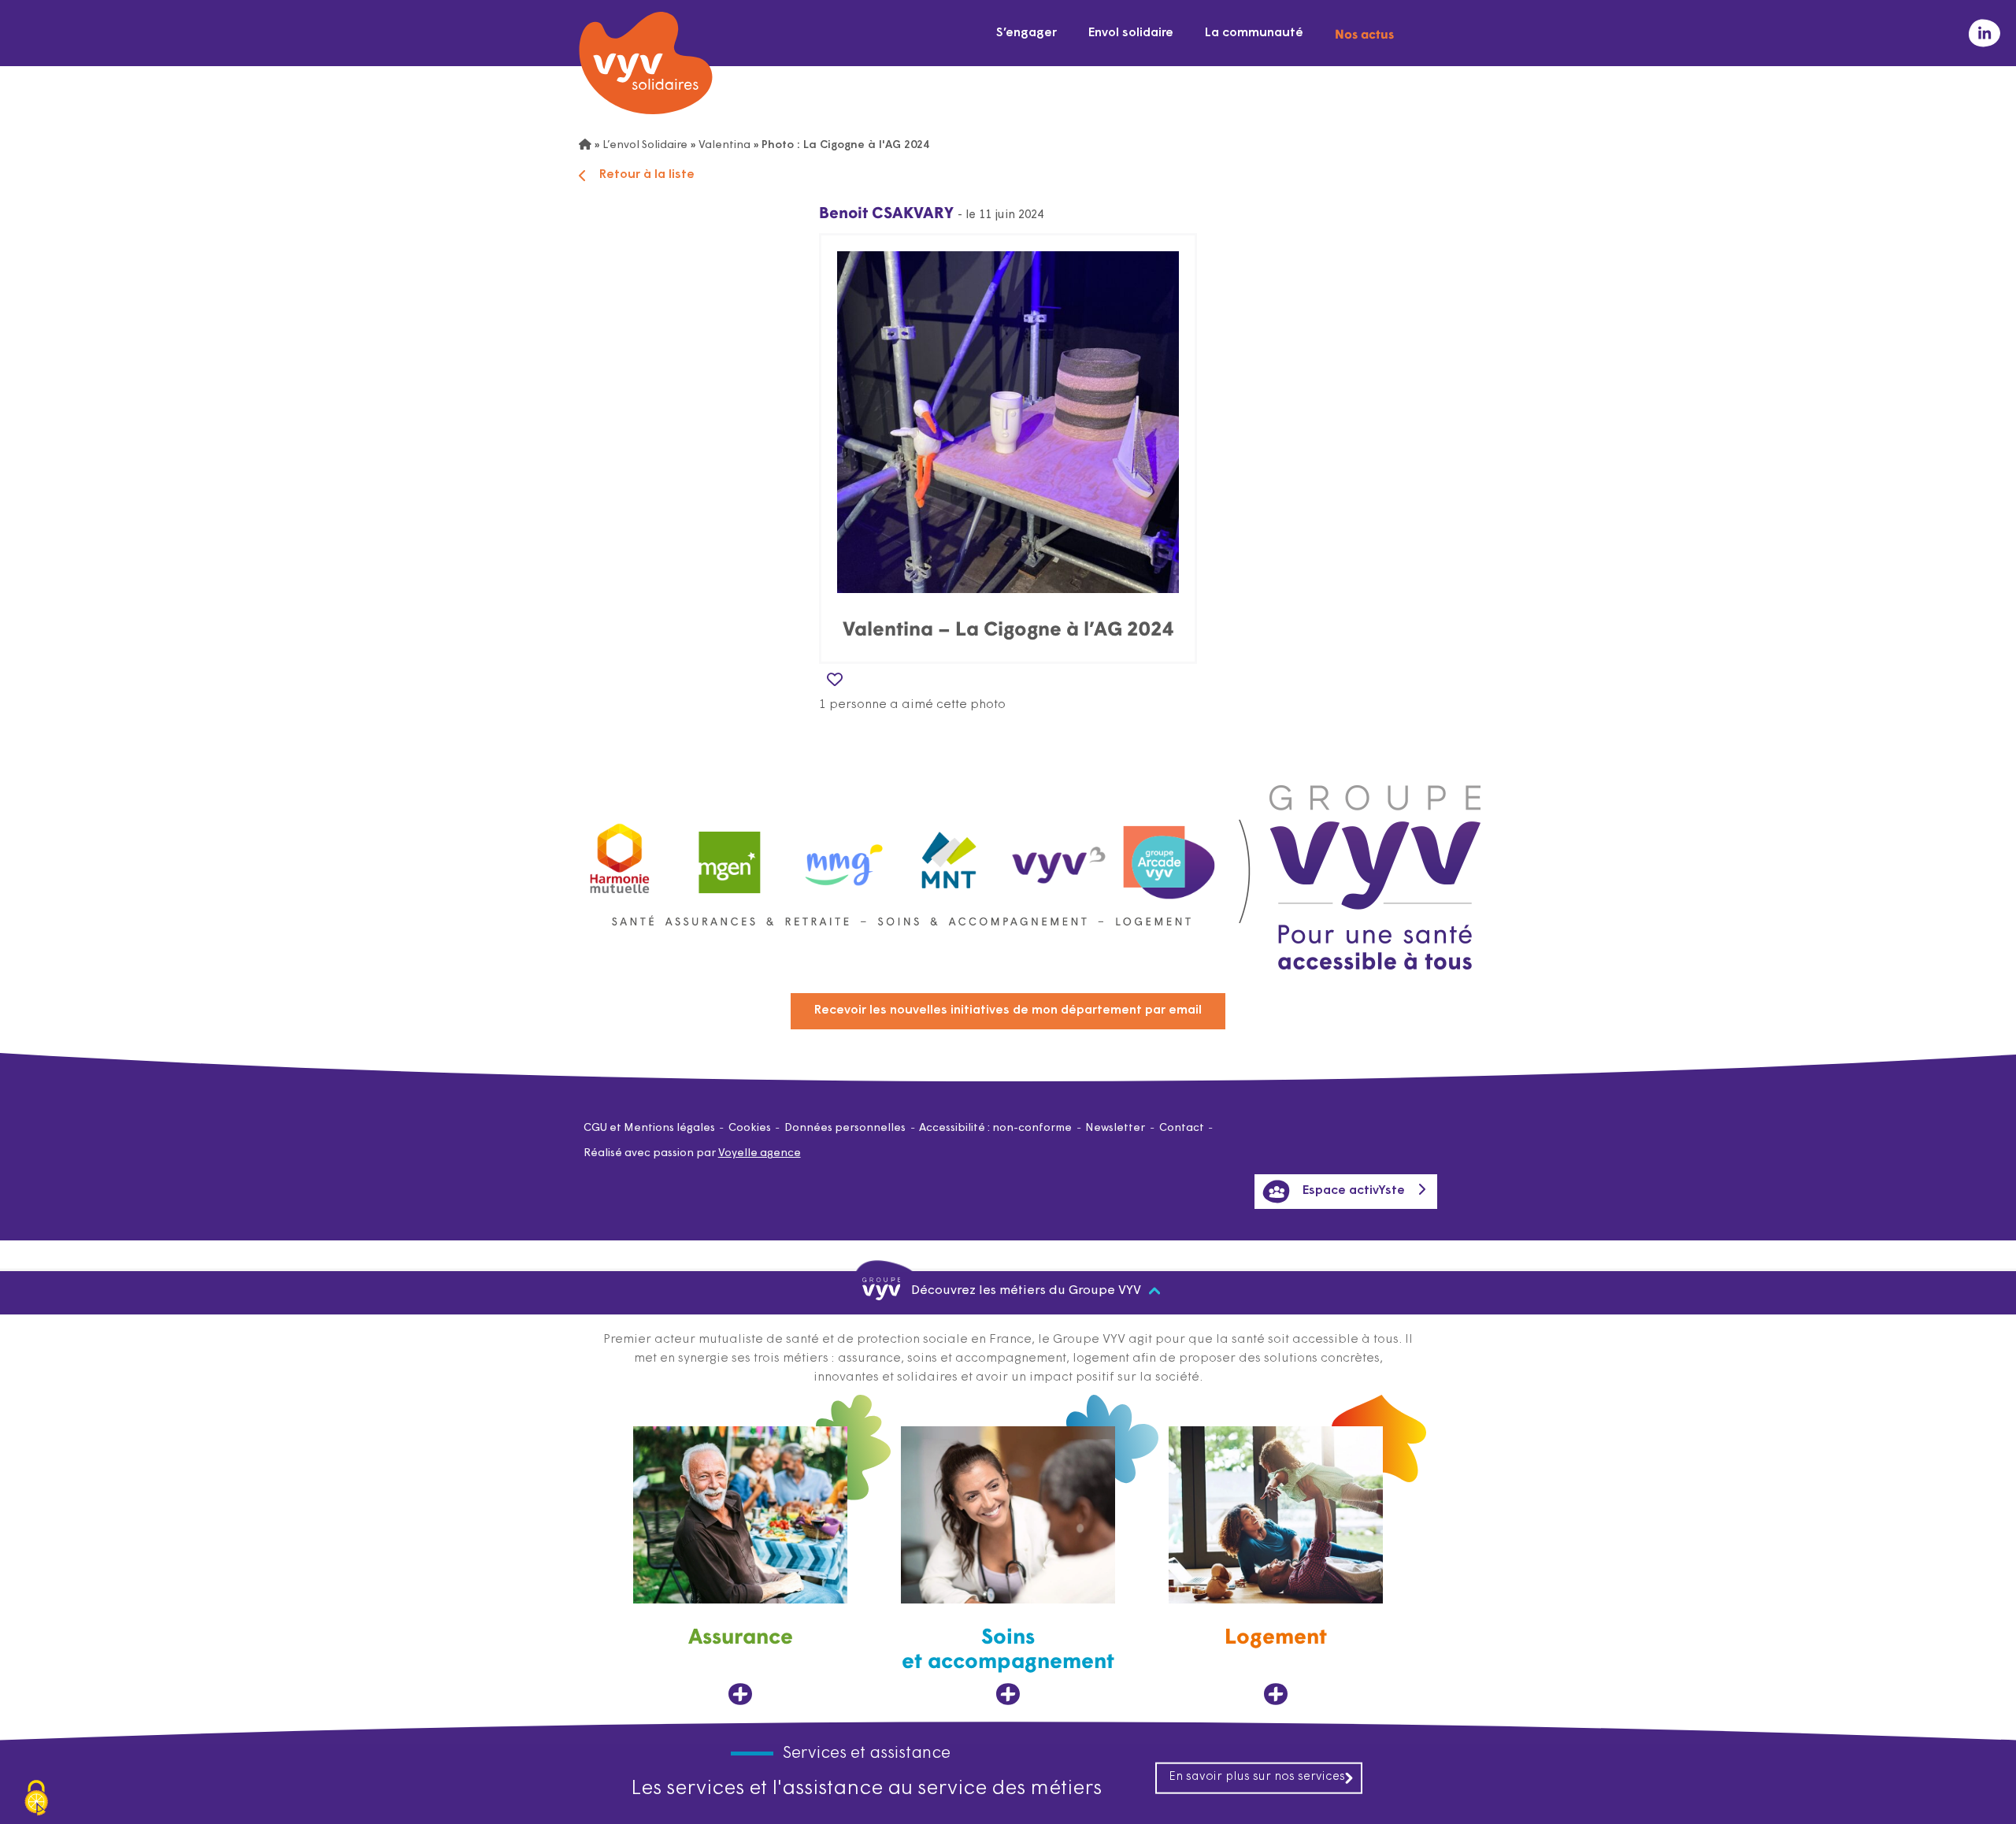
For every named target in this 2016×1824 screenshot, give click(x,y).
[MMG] (839, 855)
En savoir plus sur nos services (1257, 1777)
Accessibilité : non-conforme (995, 1128)
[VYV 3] (1059, 855)
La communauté (1254, 33)
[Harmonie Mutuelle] (620, 855)
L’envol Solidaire (645, 145)
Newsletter (1115, 1128)
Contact (1182, 1128)
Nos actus (1364, 33)
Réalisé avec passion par (692, 1153)
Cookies (750, 1128)
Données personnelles (845, 1128)
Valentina (724, 145)
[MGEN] (730, 855)
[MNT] (950, 855)
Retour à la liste (647, 175)
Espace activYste (1354, 1191)
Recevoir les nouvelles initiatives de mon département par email (1008, 1010)
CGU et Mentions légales (649, 1128)
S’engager (1027, 33)
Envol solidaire (1131, 33)
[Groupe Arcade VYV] (1169, 855)
